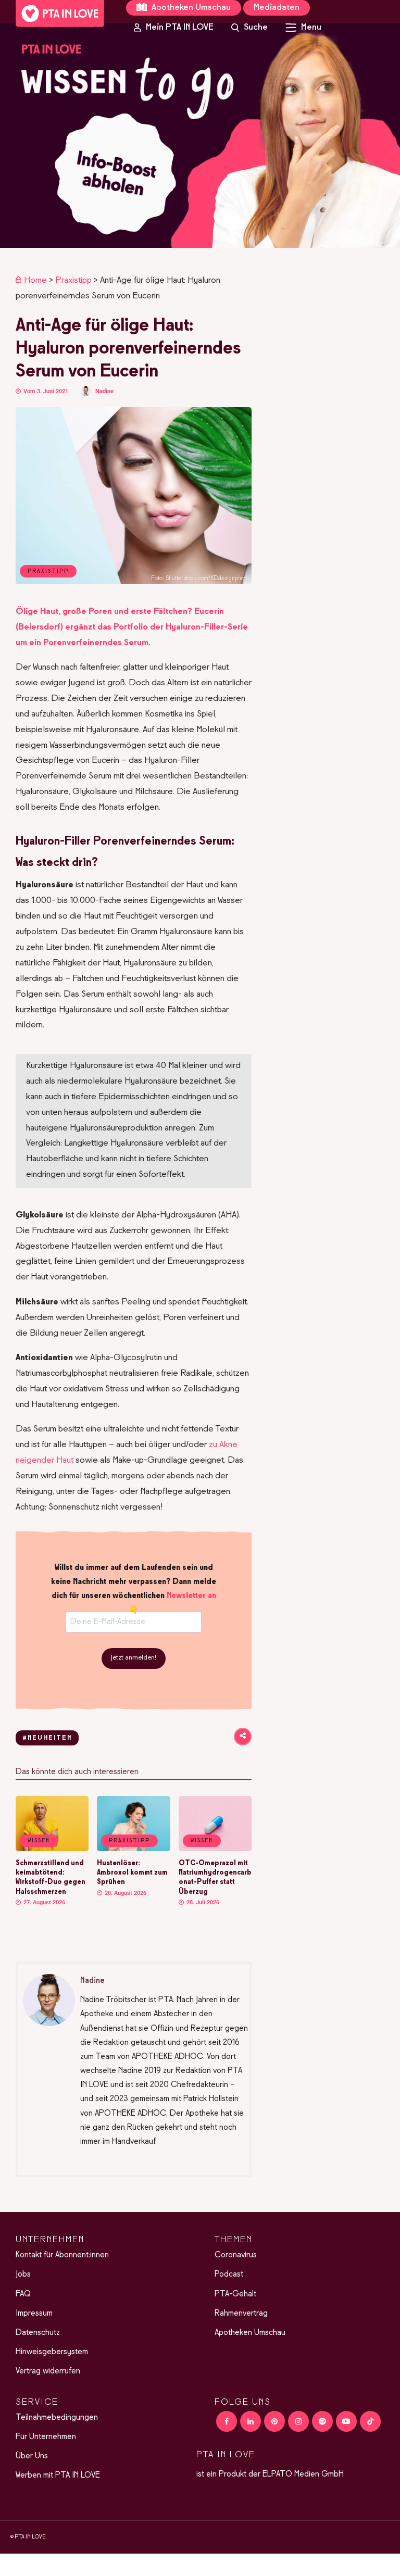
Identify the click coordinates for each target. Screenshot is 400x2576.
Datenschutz (38, 2333)
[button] (200, 136)
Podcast (229, 2275)
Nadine (104, 391)
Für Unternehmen (46, 2437)
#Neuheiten (47, 1738)
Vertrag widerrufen (48, 2371)
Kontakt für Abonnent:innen (62, 2255)
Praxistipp (73, 281)
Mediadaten (277, 8)
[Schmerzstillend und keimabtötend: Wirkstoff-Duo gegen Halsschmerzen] (52, 1849)
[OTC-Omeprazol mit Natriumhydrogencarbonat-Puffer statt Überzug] (215, 1849)
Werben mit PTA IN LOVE (58, 2476)
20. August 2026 (125, 1893)
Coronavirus (236, 2255)
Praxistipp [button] (129, 1841)
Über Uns (32, 2456)
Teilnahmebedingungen (57, 2418)
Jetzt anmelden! (134, 1658)
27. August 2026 (43, 1902)
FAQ (23, 2294)
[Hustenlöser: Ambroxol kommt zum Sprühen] (133, 1849)
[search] (249, 28)
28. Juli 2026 (202, 1902)
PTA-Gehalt (235, 2294)
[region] (200, 136)
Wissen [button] (39, 1841)
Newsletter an (191, 1596)
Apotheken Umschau (190, 8)
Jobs (23, 2275)
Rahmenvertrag (241, 2314)
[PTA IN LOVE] (60, 14)
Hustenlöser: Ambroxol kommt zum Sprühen (132, 1873)
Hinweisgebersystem (52, 2352)
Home (35, 281)
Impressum (34, 2314)
